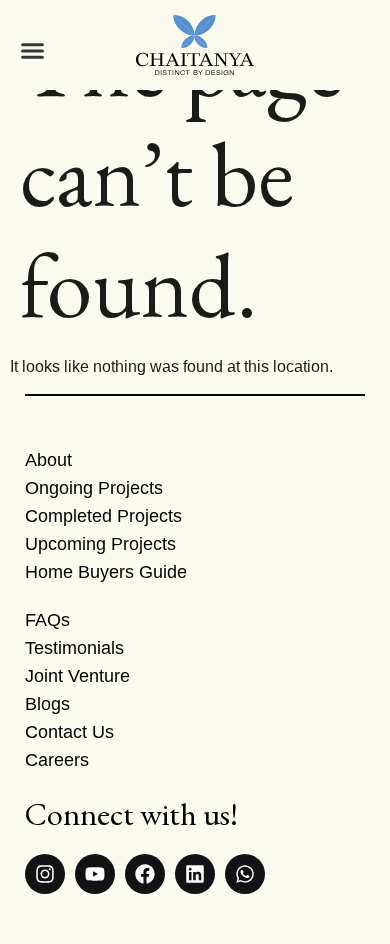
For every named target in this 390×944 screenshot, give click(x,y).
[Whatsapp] (245, 874)
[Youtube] (95, 874)
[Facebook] (145, 874)
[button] (25, 51)
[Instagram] (45, 874)
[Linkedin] (195, 874)
